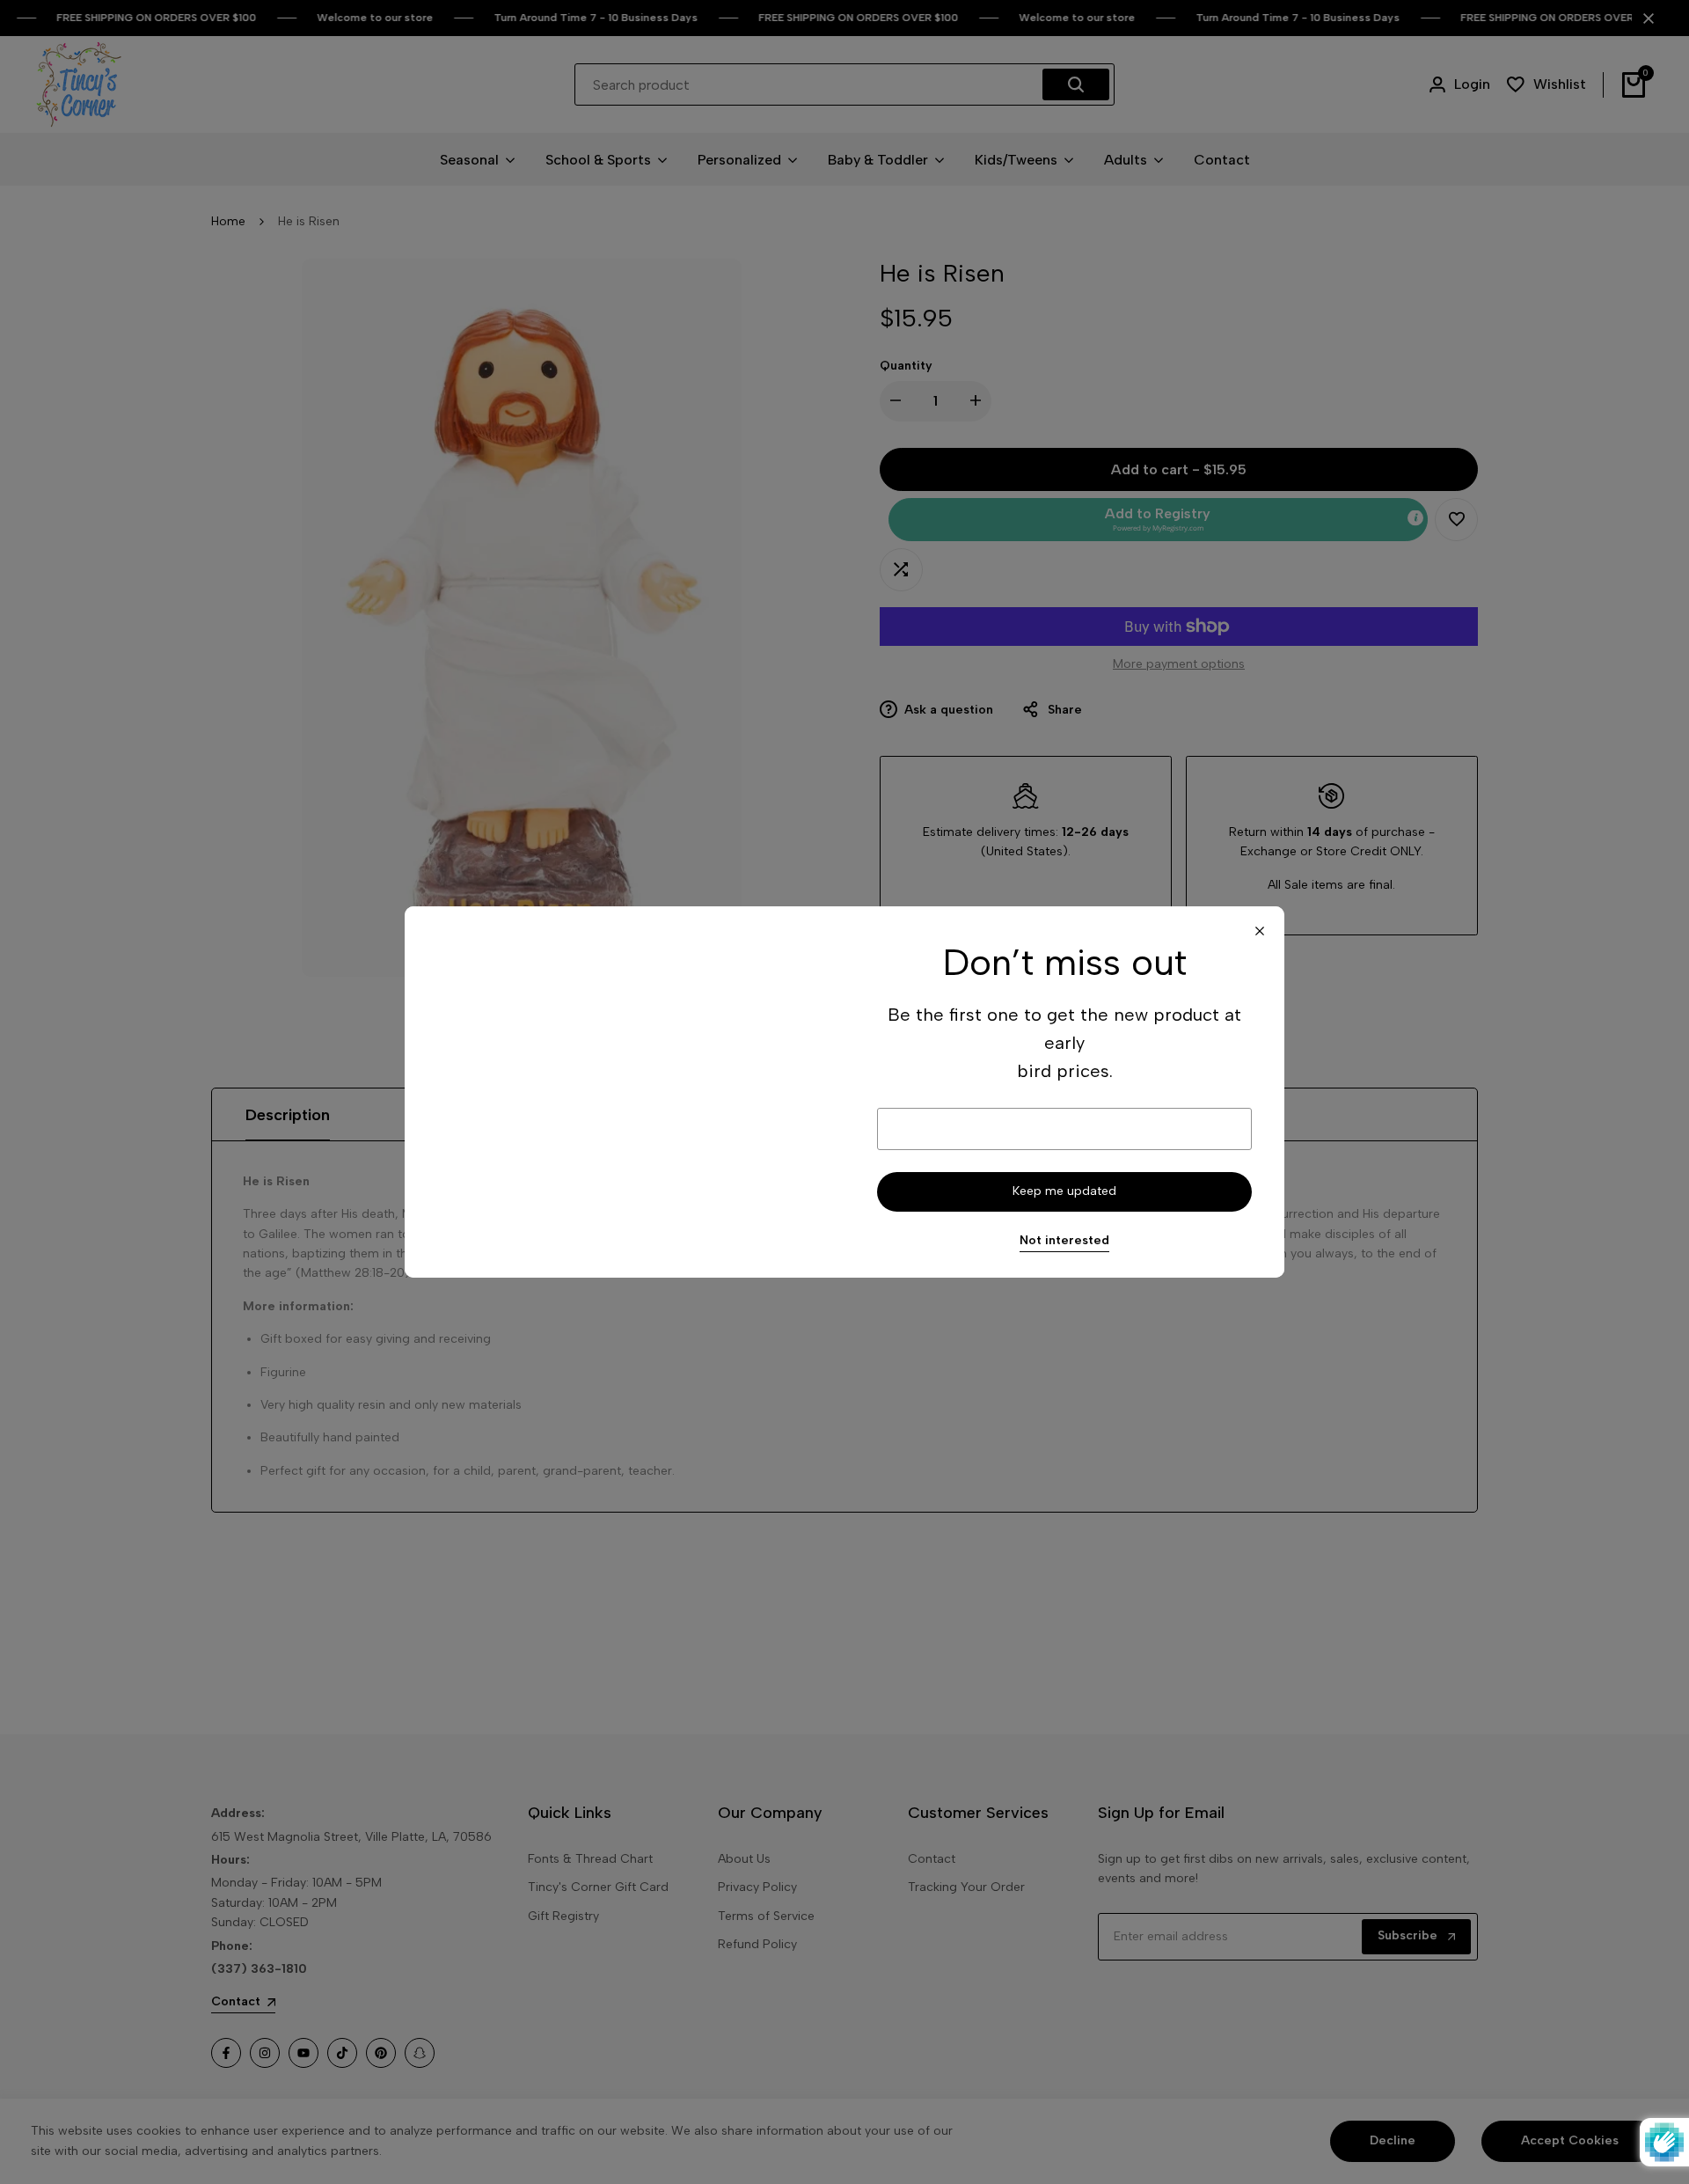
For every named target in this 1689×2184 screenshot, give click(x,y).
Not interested (1064, 1241)
